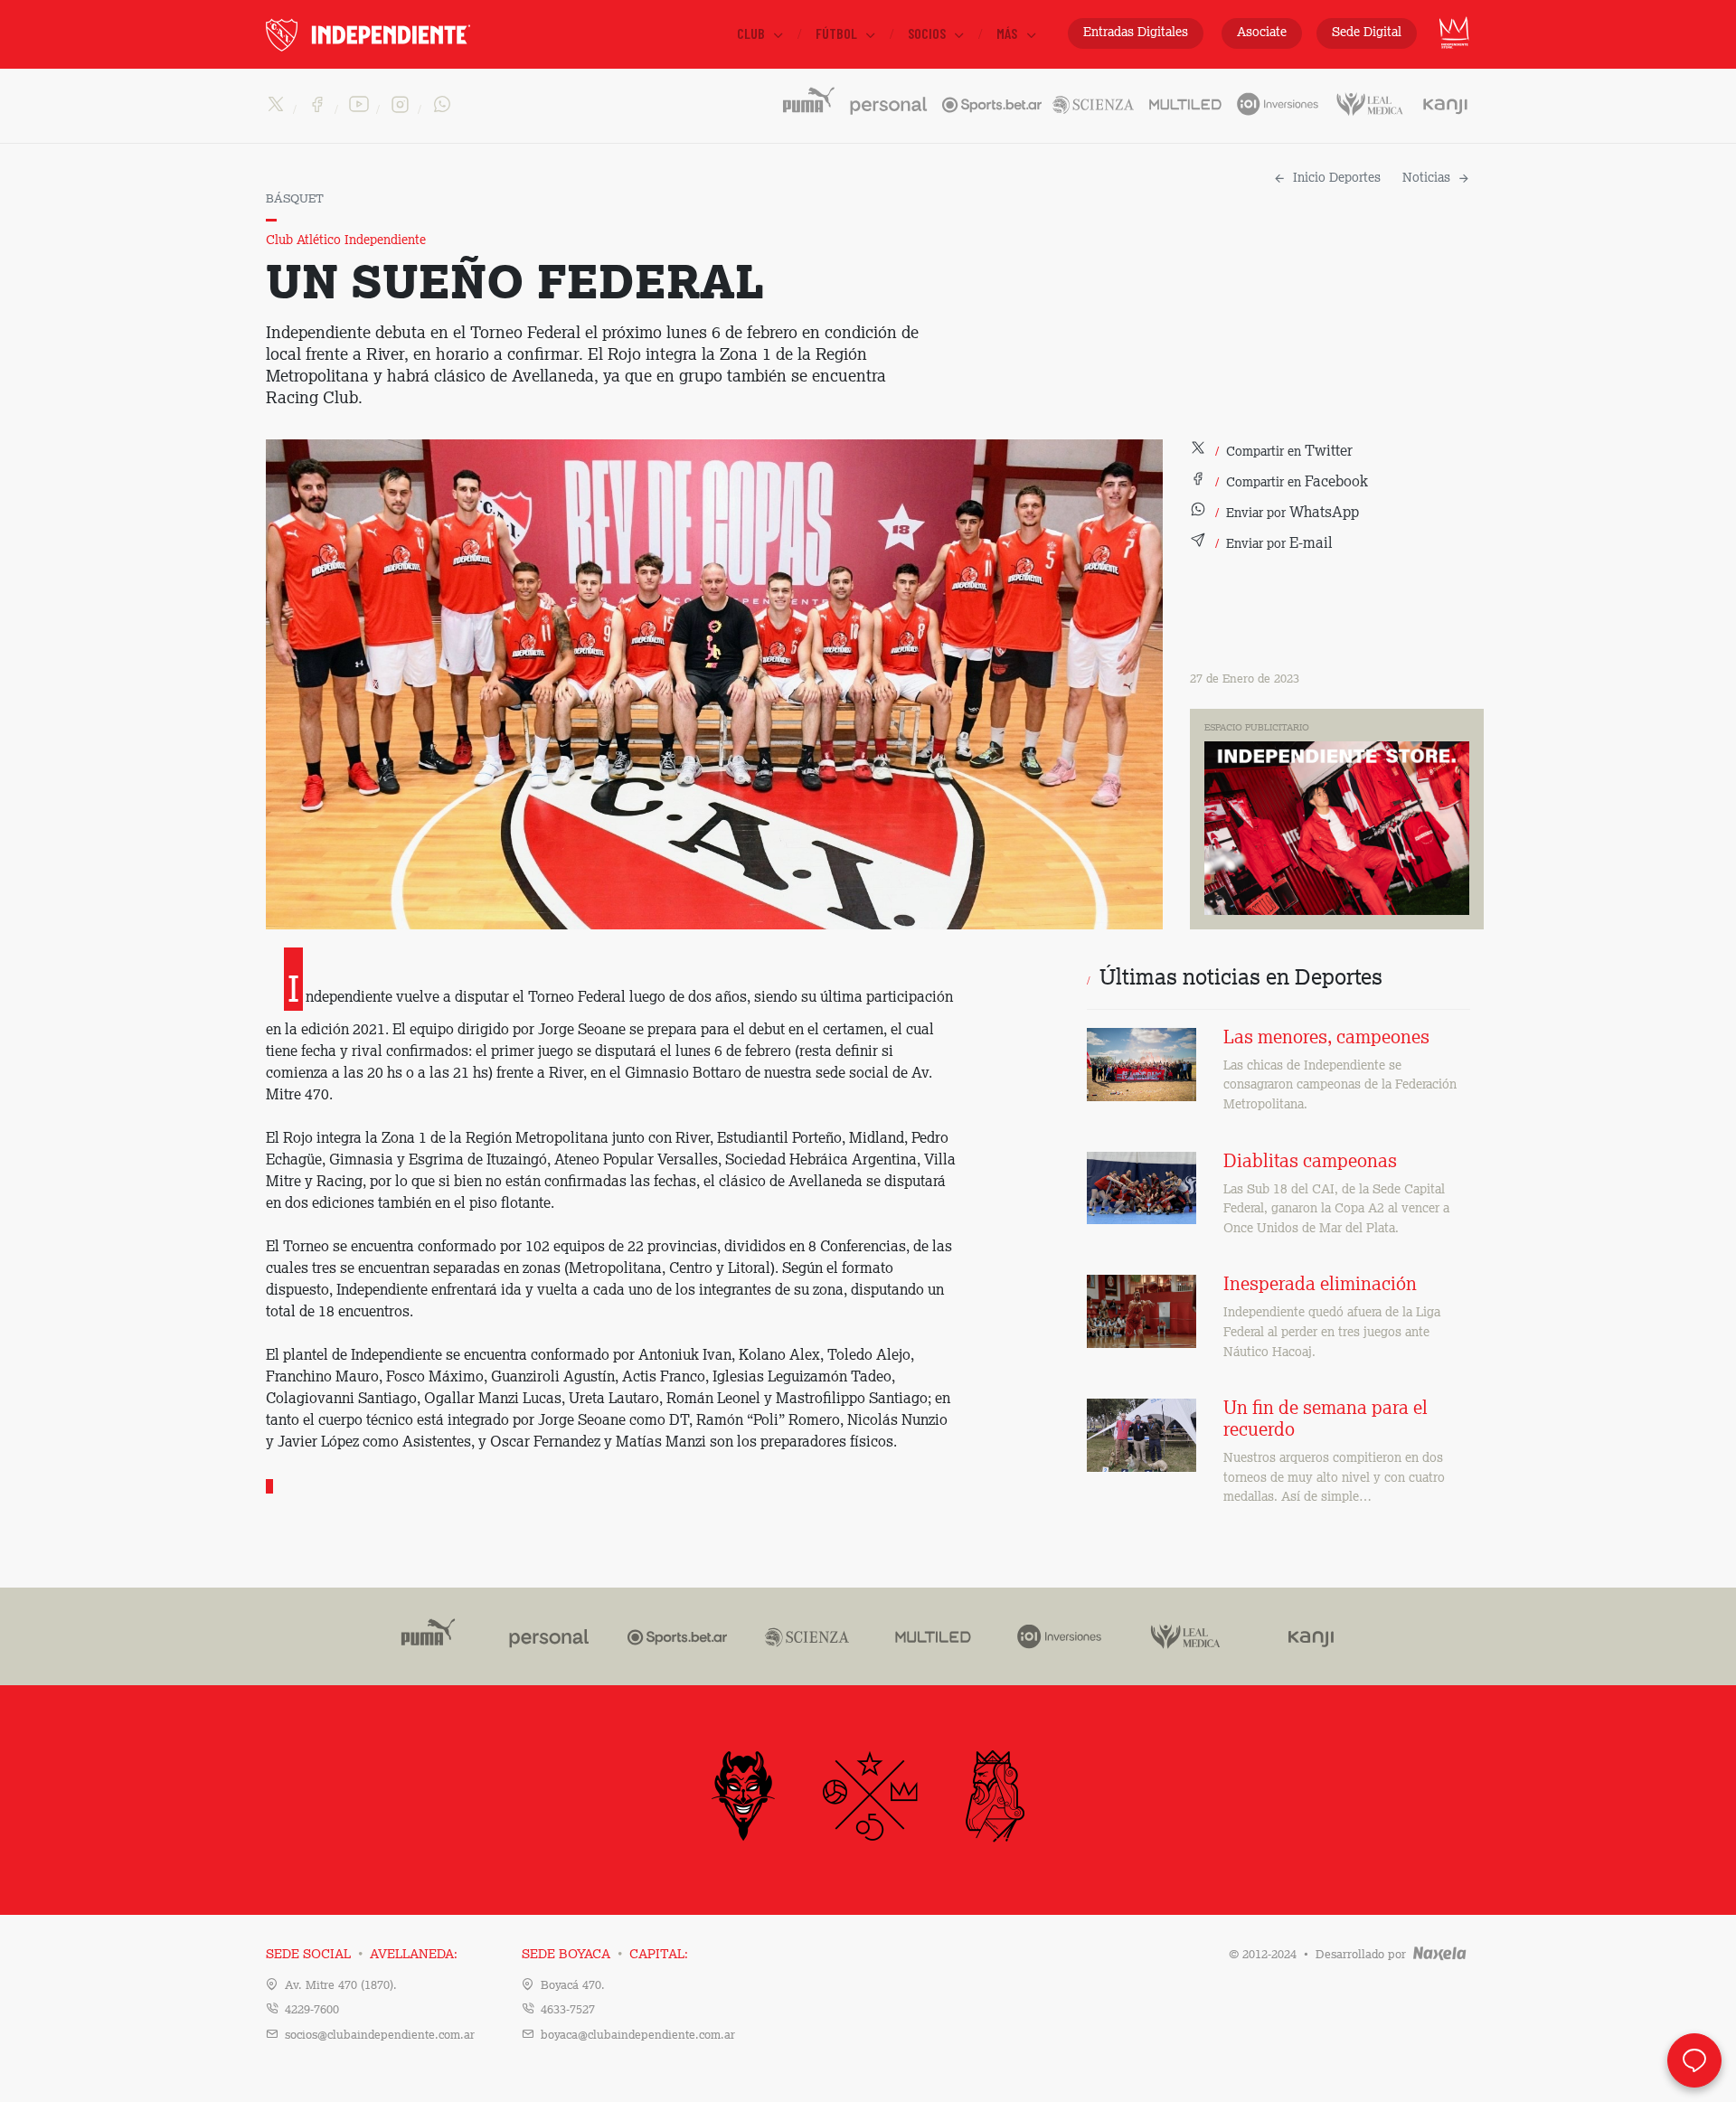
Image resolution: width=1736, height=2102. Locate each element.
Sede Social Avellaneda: (362, 1955)
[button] (1271, 452)
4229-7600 (312, 2010)
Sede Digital (1367, 33)
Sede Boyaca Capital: (605, 1955)
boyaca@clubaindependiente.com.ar (638, 2036)
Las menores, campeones (1326, 1039)
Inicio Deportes (1337, 178)
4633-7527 (568, 2010)
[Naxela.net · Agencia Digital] (1440, 1955)
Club (752, 33)
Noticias (1426, 178)
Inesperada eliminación (1320, 1286)
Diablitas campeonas (1310, 1163)
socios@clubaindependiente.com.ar (380, 2036)
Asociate (1262, 33)
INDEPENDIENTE (406, 35)
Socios (928, 33)
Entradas (1136, 33)
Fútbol (838, 33)
